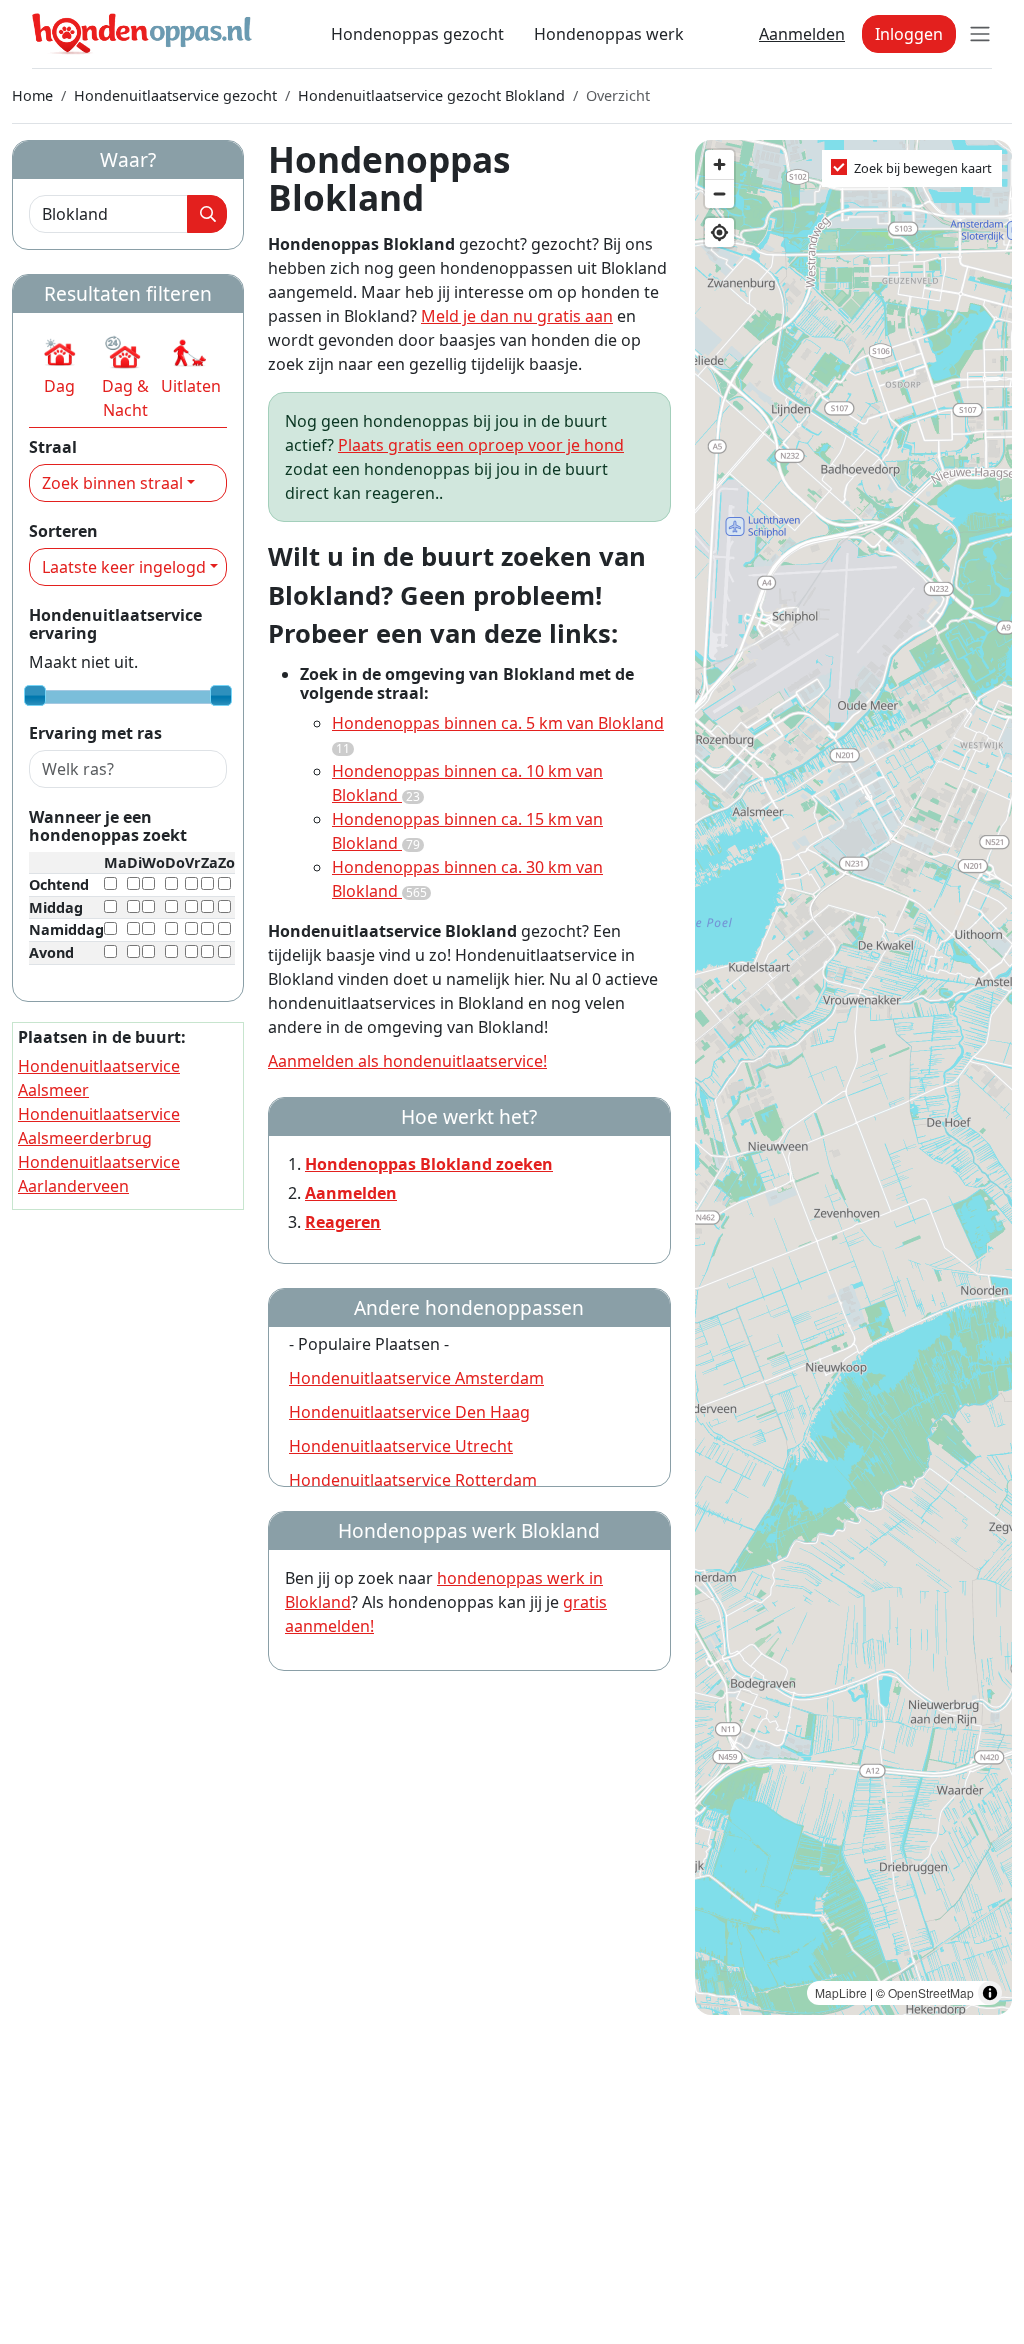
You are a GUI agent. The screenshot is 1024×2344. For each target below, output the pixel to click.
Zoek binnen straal (112, 483)
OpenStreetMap (931, 1992)
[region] (853, 1077)
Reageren (343, 1222)
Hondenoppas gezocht (417, 34)
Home (32, 95)
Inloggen (909, 34)
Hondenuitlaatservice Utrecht (401, 1446)
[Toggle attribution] (990, 1993)
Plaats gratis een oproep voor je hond (481, 445)
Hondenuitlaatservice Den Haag (409, 1412)
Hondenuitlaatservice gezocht (175, 95)
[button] (59, 366)
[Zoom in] (719, 164)
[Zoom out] (719, 193)
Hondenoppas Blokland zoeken (429, 1164)
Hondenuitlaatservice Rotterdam (413, 1480)
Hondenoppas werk (609, 34)
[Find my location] (719, 232)
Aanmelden (802, 34)
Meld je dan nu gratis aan (517, 316)
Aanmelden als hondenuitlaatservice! (407, 1061)
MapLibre (841, 1992)
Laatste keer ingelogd (124, 567)
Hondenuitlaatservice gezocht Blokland (431, 95)
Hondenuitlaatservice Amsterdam (416, 1378)
